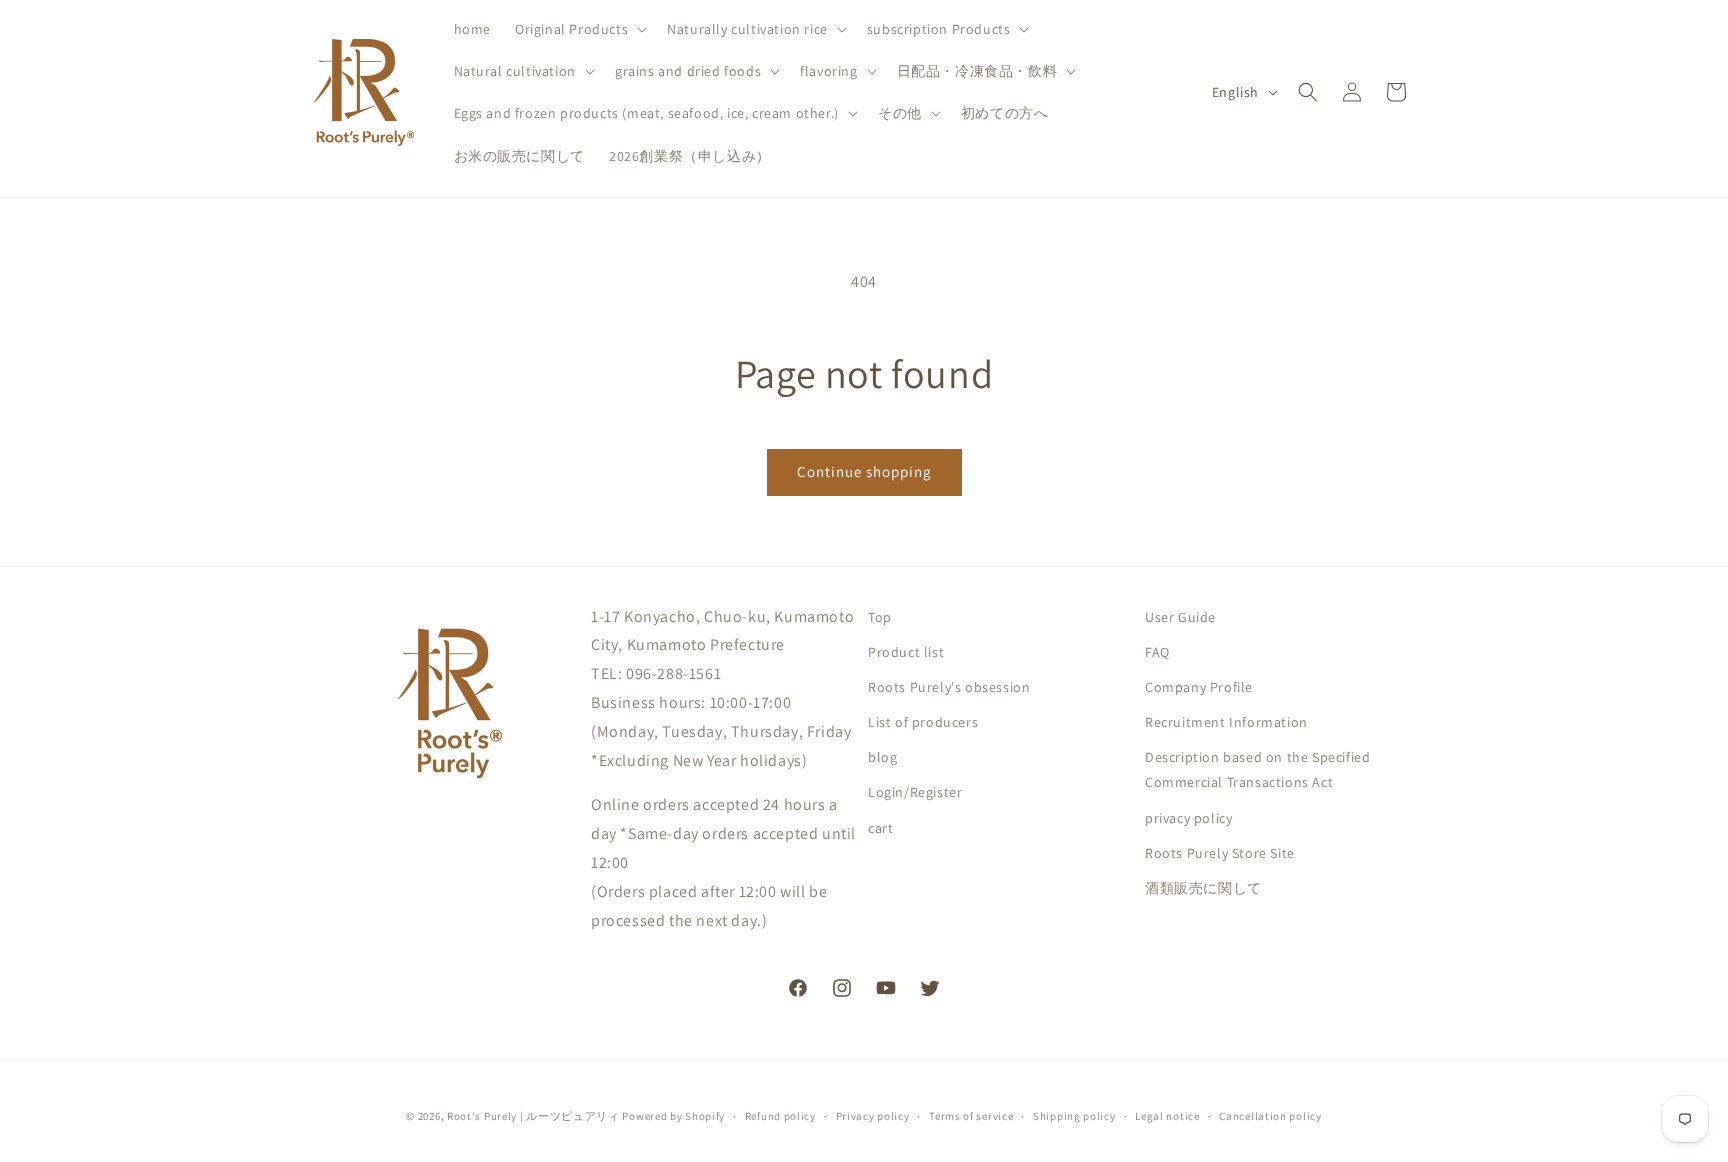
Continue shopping (864, 471)
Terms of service (971, 1115)
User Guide (1180, 617)
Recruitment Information (1226, 722)
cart (880, 828)
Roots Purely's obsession (949, 687)
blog (882, 758)
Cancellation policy (1270, 1115)
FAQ (1157, 652)
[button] (579, 29)
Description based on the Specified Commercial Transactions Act (1257, 770)
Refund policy (780, 1115)
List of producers (923, 722)
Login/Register (915, 793)
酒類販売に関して (1203, 888)
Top (880, 617)
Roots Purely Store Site (1220, 853)
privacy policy (1188, 818)
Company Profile (1199, 687)
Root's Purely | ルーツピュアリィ (533, 1116)
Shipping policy (1074, 1115)
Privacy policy (873, 1115)
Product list (906, 652)
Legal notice (1167, 1115)
